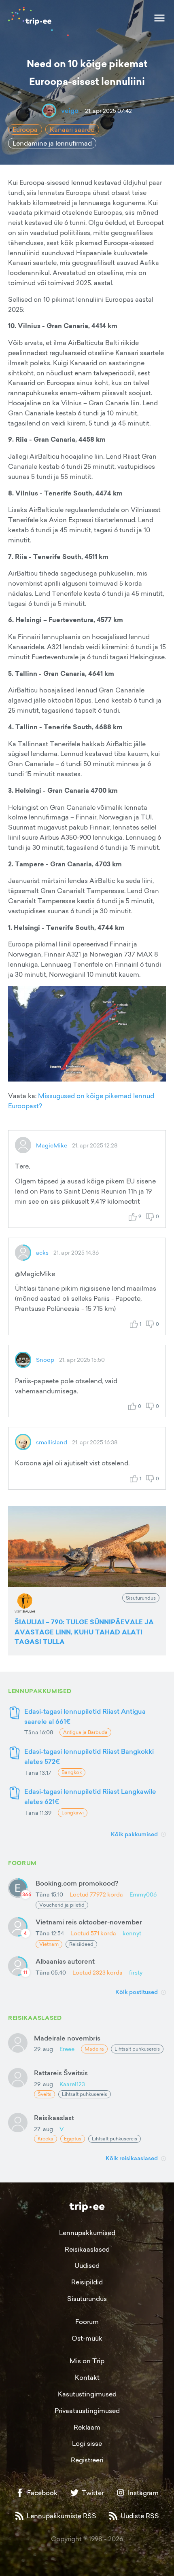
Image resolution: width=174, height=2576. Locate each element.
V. (62, 2129)
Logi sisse (87, 2443)
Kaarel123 (72, 2084)
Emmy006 (143, 1894)
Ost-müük (87, 2338)
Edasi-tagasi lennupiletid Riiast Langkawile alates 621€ (90, 1796)
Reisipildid (87, 2282)
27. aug (43, 2129)
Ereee (67, 2049)
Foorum (87, 2322)
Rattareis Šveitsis (61, 2073)
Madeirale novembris (67, 2038)
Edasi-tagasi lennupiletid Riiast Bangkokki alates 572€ (89, 1756)
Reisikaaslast (54, 2118)
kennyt (132, 1933)
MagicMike (52, 1145)
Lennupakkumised (87, 2233)
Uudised (87, 2265)
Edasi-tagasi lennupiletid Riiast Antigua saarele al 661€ (85, 1716)
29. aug (43, 2049)
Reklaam (87, 2427)
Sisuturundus (87, 2299)
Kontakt (87, 2377)
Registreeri (87, 2460)
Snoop (45, 1360)
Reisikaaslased (87, 2249)
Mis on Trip (87, 2361)
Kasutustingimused (87, 2394)
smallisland (52, 1442)
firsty (136, 1972)
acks (42, 1252)
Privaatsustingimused (87, 2411)
